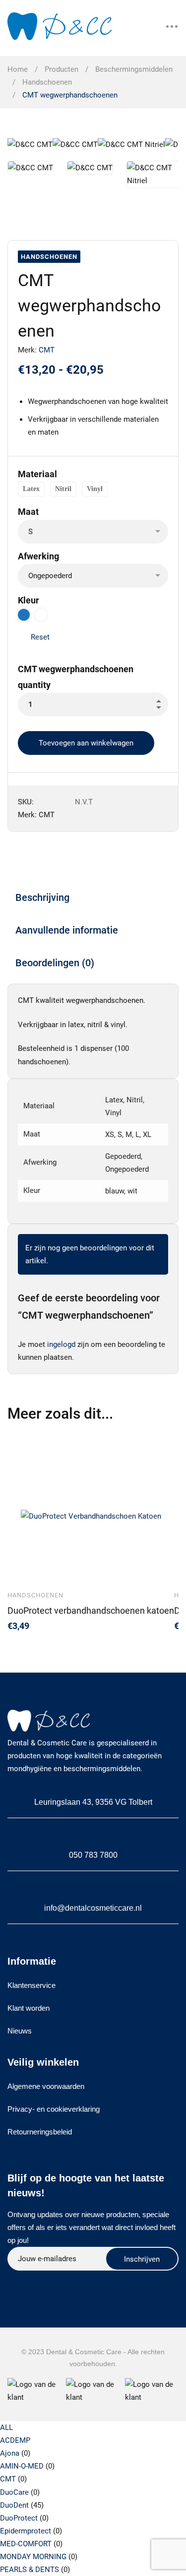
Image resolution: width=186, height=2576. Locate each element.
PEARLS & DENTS (30, 2570)
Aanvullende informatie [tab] (67, 930)
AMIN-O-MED (22, 2466)
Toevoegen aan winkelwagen (86, 743)
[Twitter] (12, 2282)
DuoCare (14, 2492)
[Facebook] (36, 2282)
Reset (40, 637)
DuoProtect (19, 2518)
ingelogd (61, 1344)
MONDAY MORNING (33, 2557)
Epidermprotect (26, 2531)
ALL (6, 2427)
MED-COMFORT (26, 2544)
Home (18, 69)
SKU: (26, 802)
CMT (47, 350)
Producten (62, 69)
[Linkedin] (60, 2282)
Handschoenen (47, 82)
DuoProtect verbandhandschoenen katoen (91, 1610)
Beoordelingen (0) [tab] (55, 963)
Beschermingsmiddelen (134, 69)
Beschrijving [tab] (42, 897)
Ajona (10, 2453)
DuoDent (14, 2505)
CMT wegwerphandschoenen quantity (76, 677)
